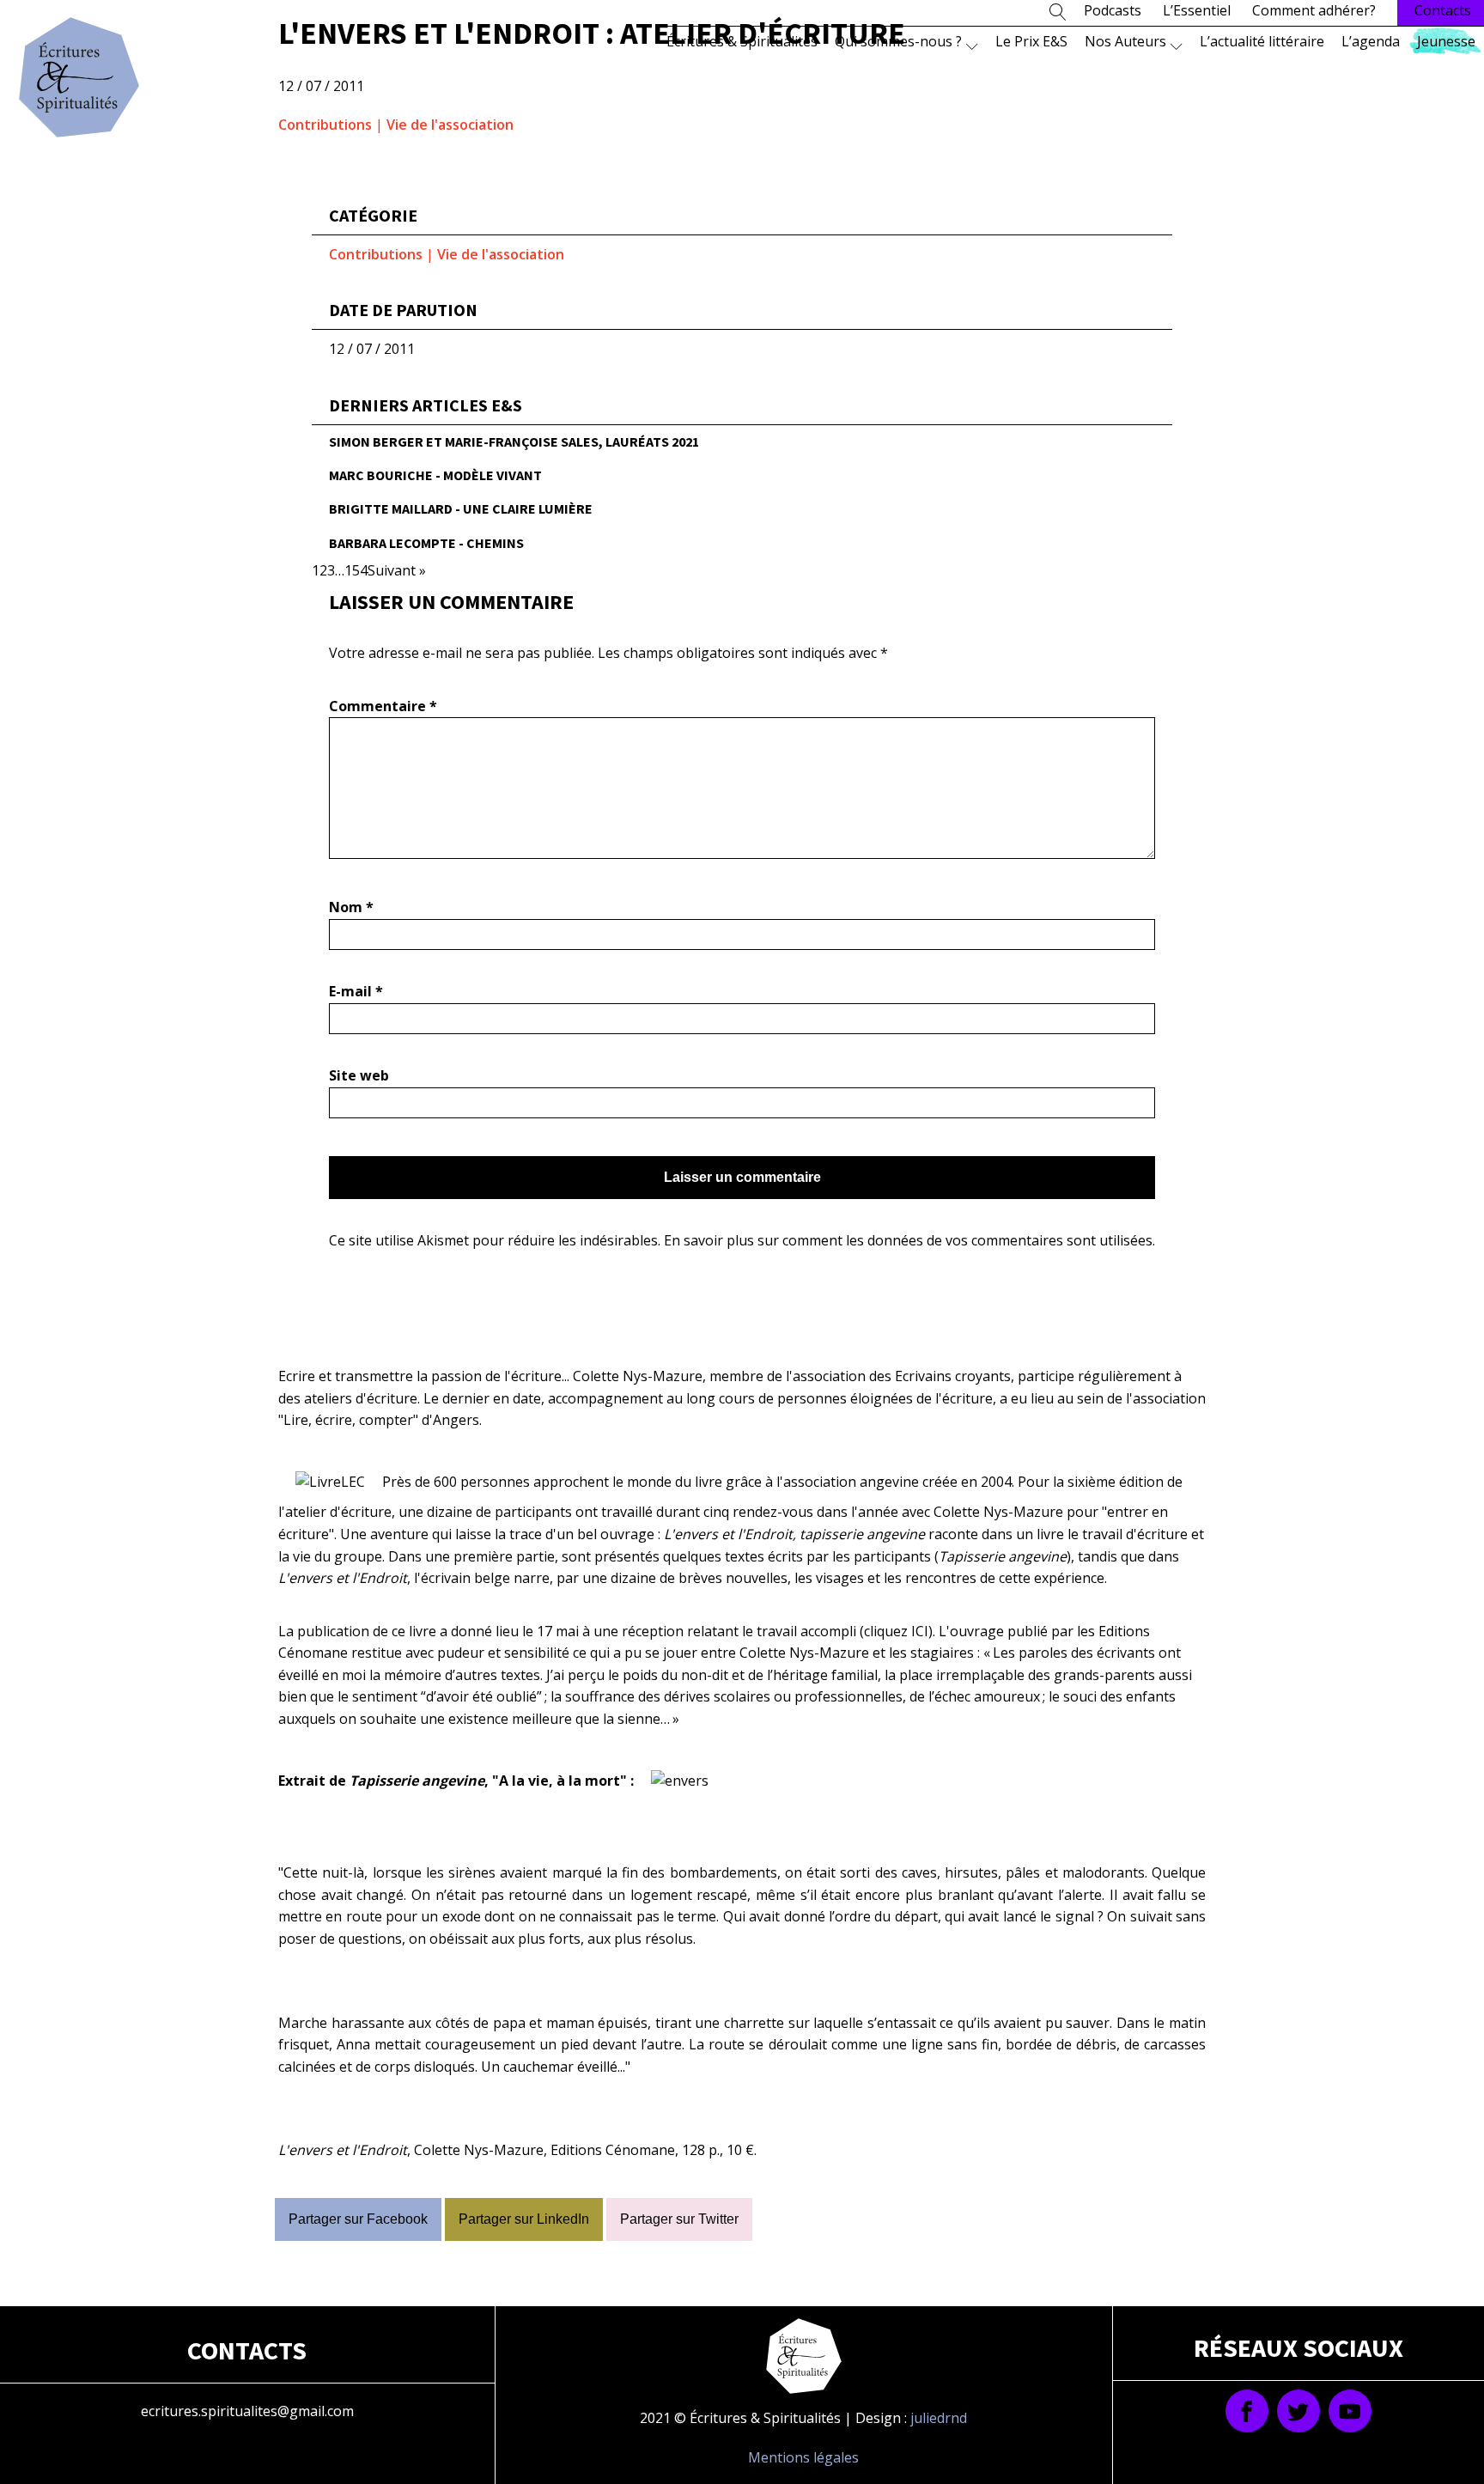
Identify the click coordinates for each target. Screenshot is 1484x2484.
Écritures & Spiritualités (742, 41)
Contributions (325, 125)
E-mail (356, 991)
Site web (359, 1075)
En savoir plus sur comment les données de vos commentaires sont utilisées (908, 1240)
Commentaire (383, 706)
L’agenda (1371, 41)
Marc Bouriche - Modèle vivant (435, 475)
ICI (920, 1631)
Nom (351, 907)
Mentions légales (803, 2457)
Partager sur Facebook (358, 2219)
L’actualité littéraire (1262, 41)
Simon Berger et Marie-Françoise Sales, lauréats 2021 (514, 441)
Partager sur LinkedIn (524, 2219)
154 (356, 570)
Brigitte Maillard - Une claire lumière (461, 508)
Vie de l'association (450, 125)
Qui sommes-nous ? (898, 41)
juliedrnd (939, 2418)
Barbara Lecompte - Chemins (426, 543)
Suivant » (397, 570)
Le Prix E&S (1031, 41)
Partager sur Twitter (679, 2219)
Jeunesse (1446, 41)
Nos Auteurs (1125, 41)
